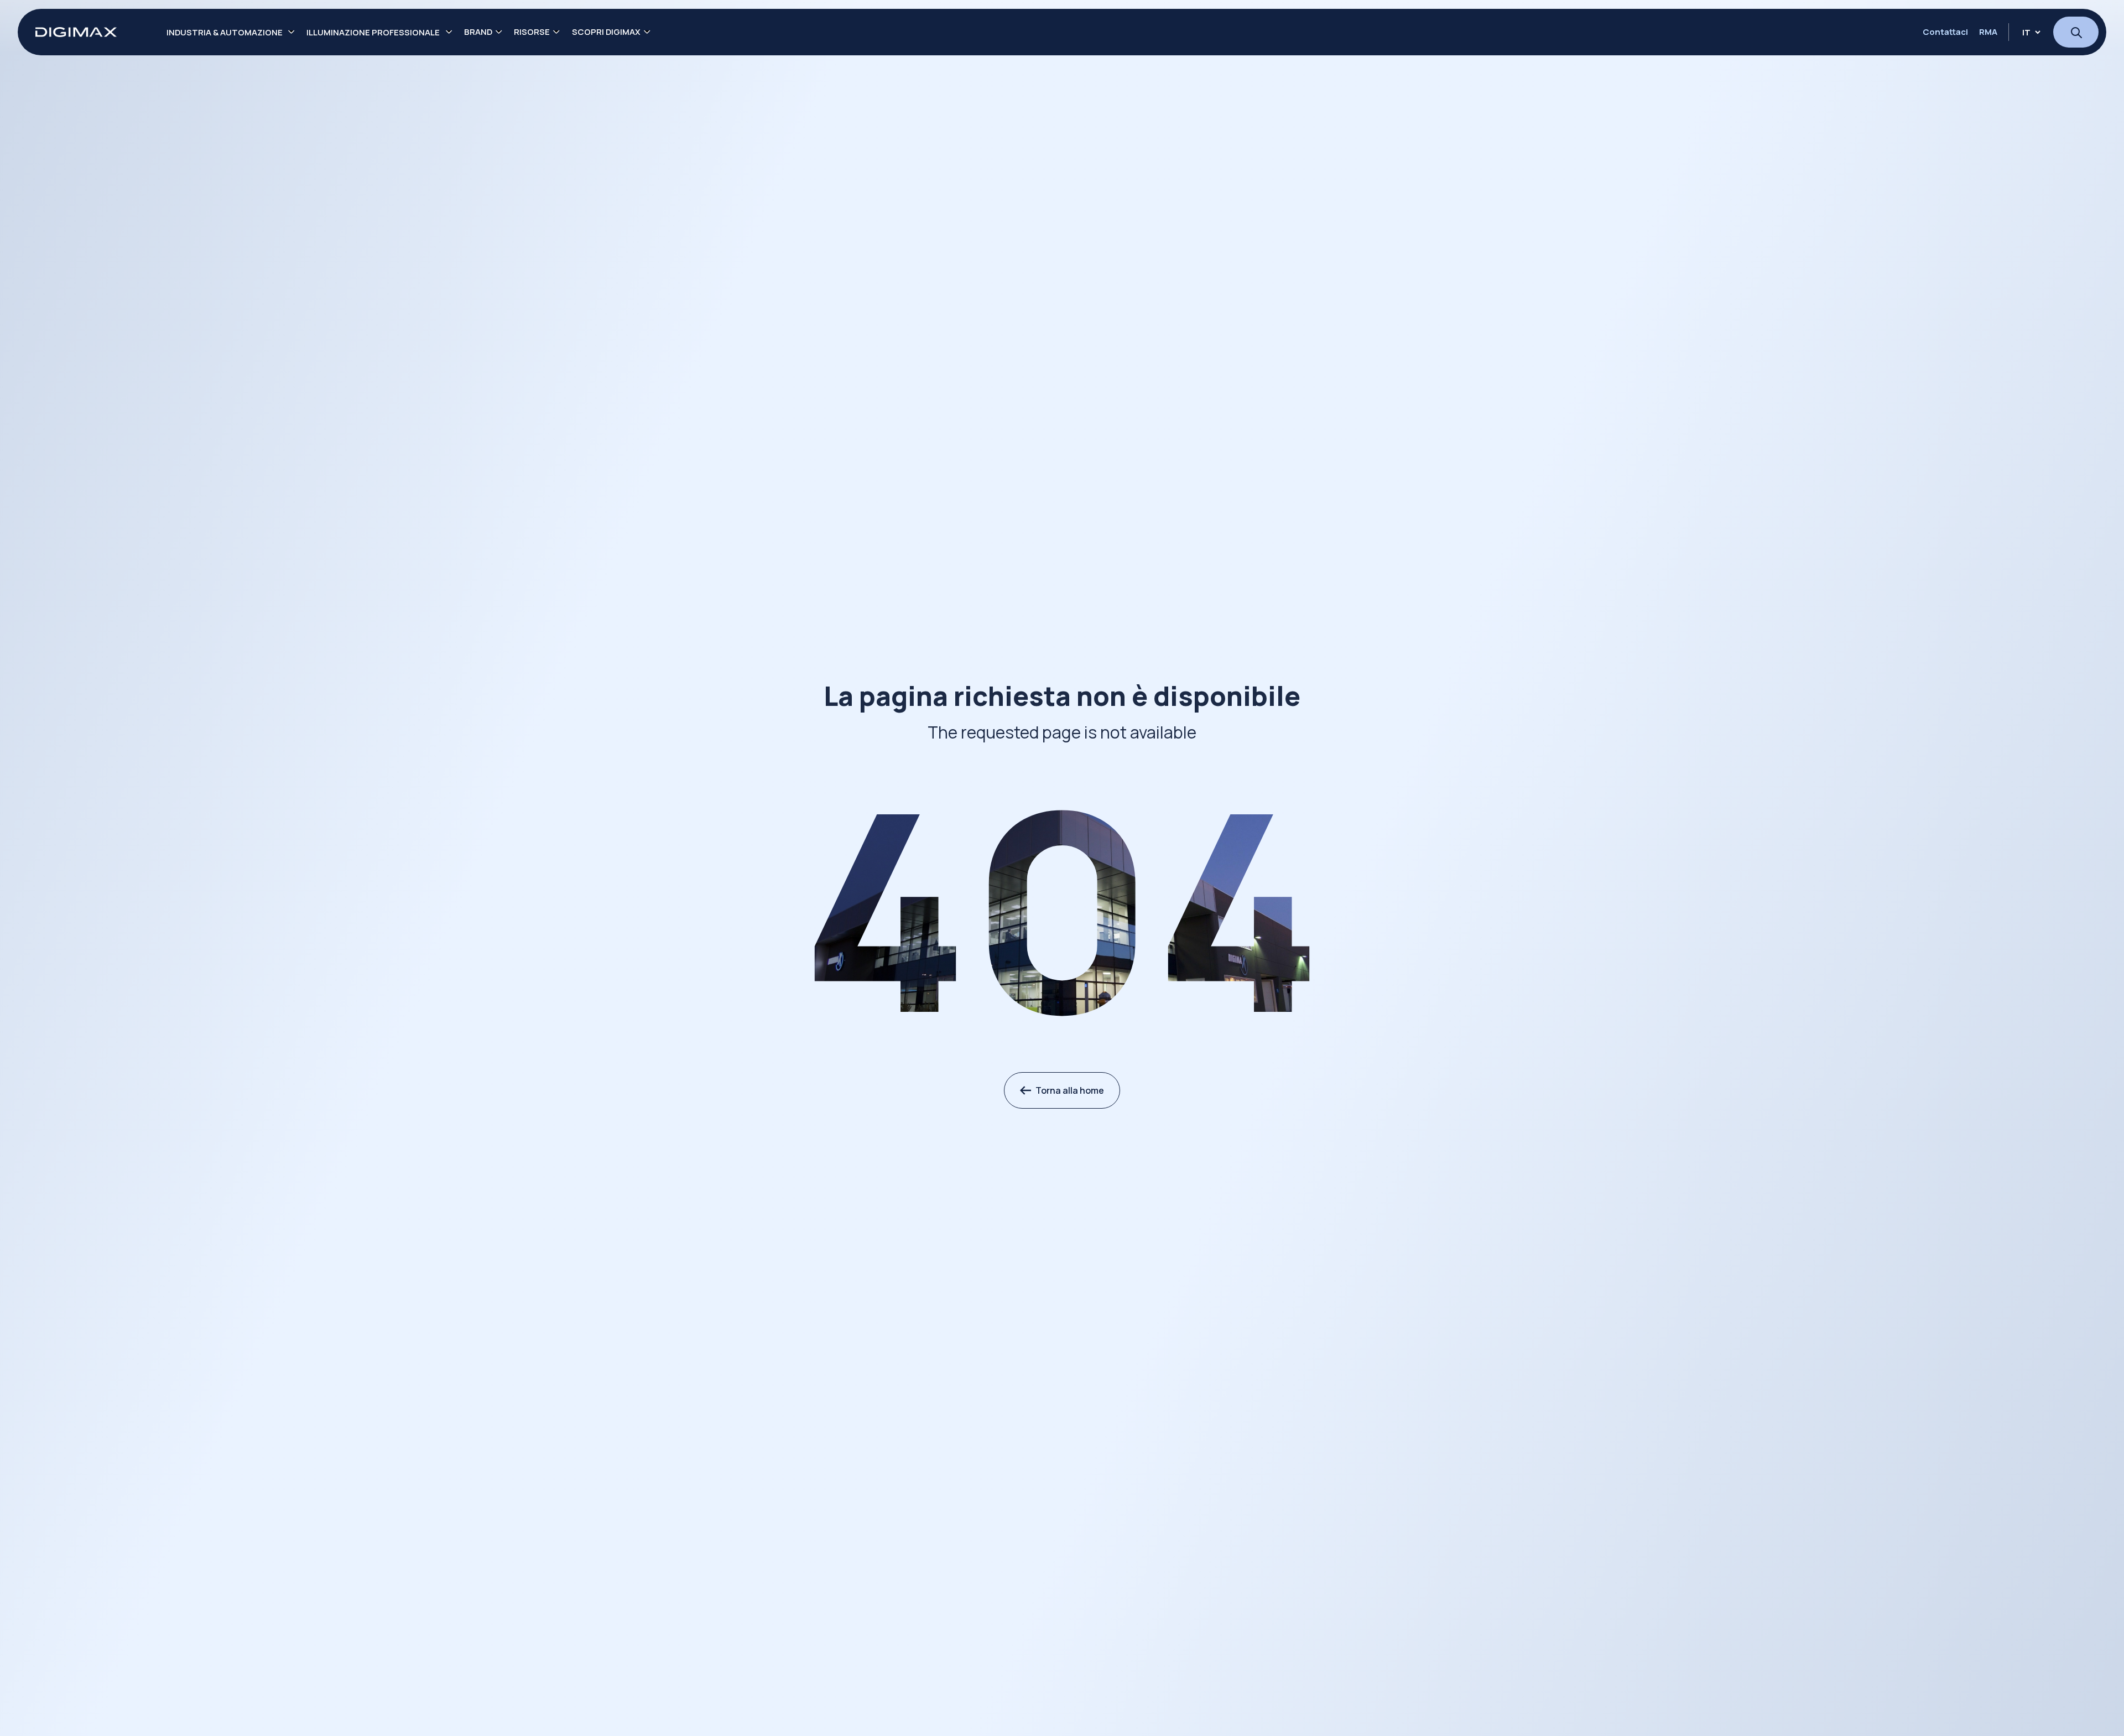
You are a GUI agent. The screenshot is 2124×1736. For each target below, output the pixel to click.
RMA (1988, 32)
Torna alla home (1070, 1090)
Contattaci (1945, 32)
